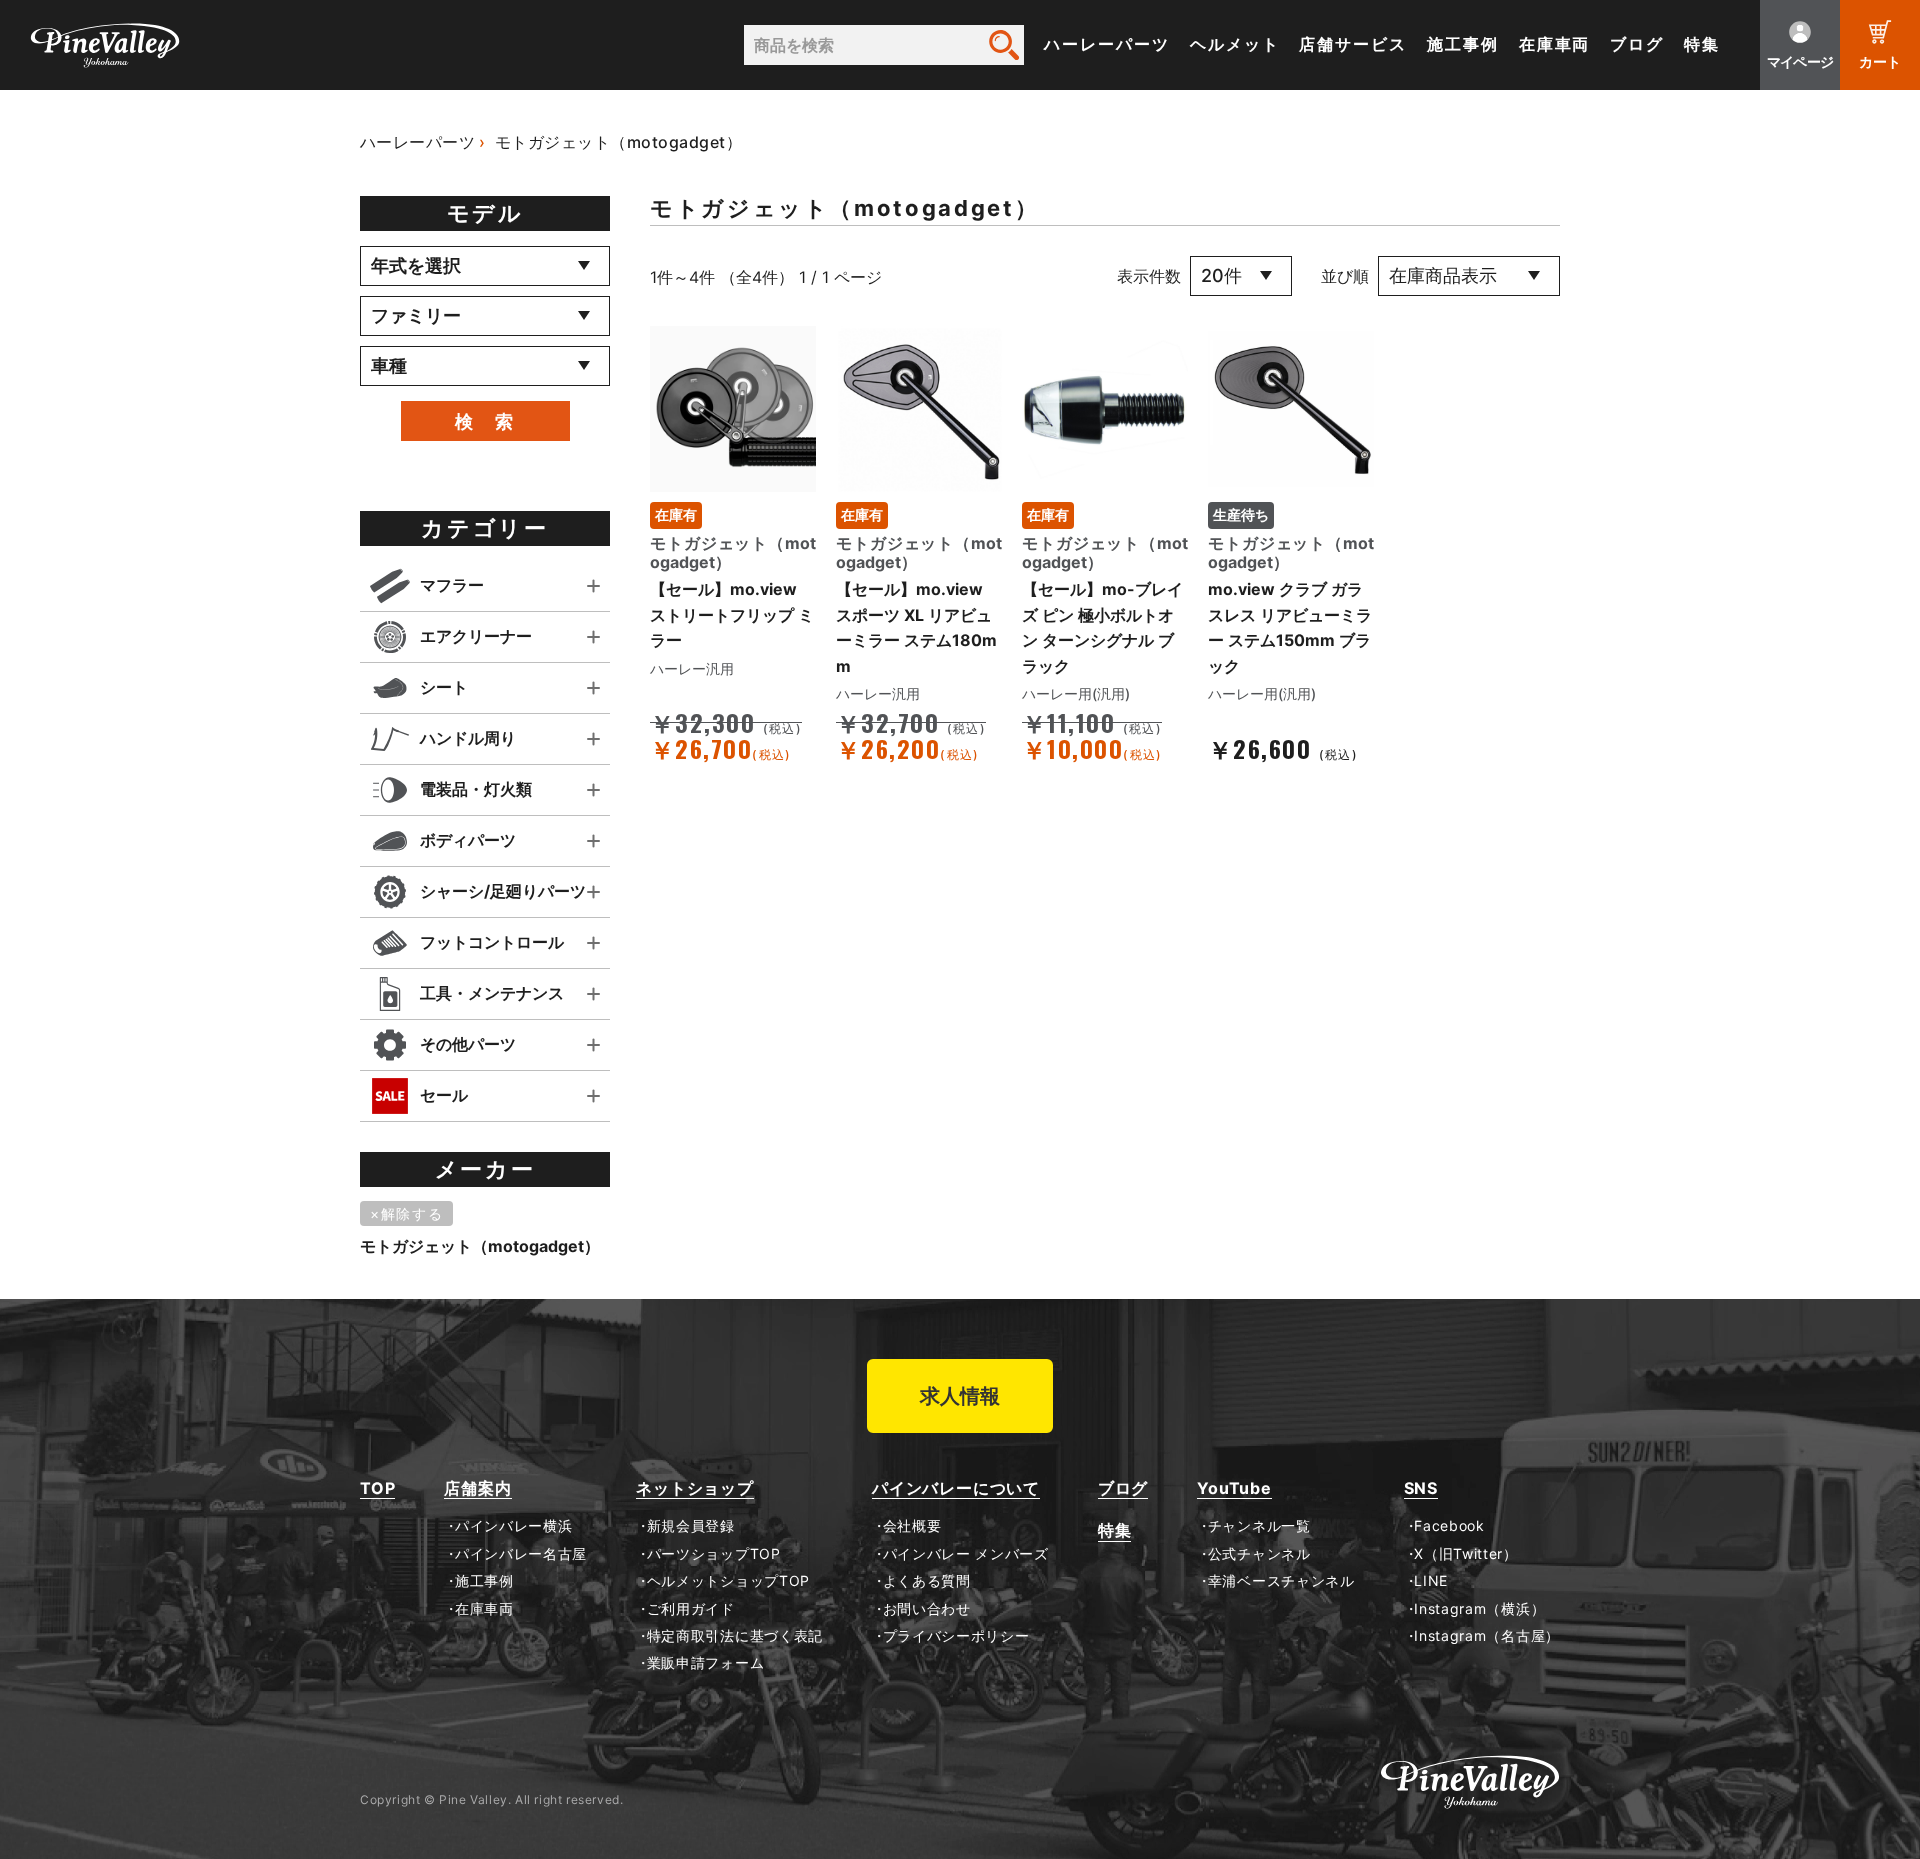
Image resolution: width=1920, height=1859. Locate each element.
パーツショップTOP (714, 1554)
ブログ (1637, 44)
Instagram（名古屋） (1487, 1636)
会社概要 (912, 1526)
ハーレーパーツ (1106, 44)
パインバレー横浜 (513, 1526)
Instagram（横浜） (1479, 1609)
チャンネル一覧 (1259, 1526)
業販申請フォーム (705, 1663)
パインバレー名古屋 (521, 1554)
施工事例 (1463, 44)
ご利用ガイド (691, 1609)
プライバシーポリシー (956, 1636)
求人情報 (960, 1396)
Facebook (1449, 1526)
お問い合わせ (927, 1609)
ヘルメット (1235, 44)
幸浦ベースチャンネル (1281, 1581)
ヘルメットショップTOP (728, 1581)
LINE (1431, 1581)
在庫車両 (1555, 44)
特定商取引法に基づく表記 (735, 1636)
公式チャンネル (1259, 1554)
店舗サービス (1353, 44)
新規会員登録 (691, 1526)
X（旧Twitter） (1466, 1554)
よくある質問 (927, 1581)
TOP (377, 1488)
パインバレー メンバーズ (966, 1554)
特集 (1702, 44)
